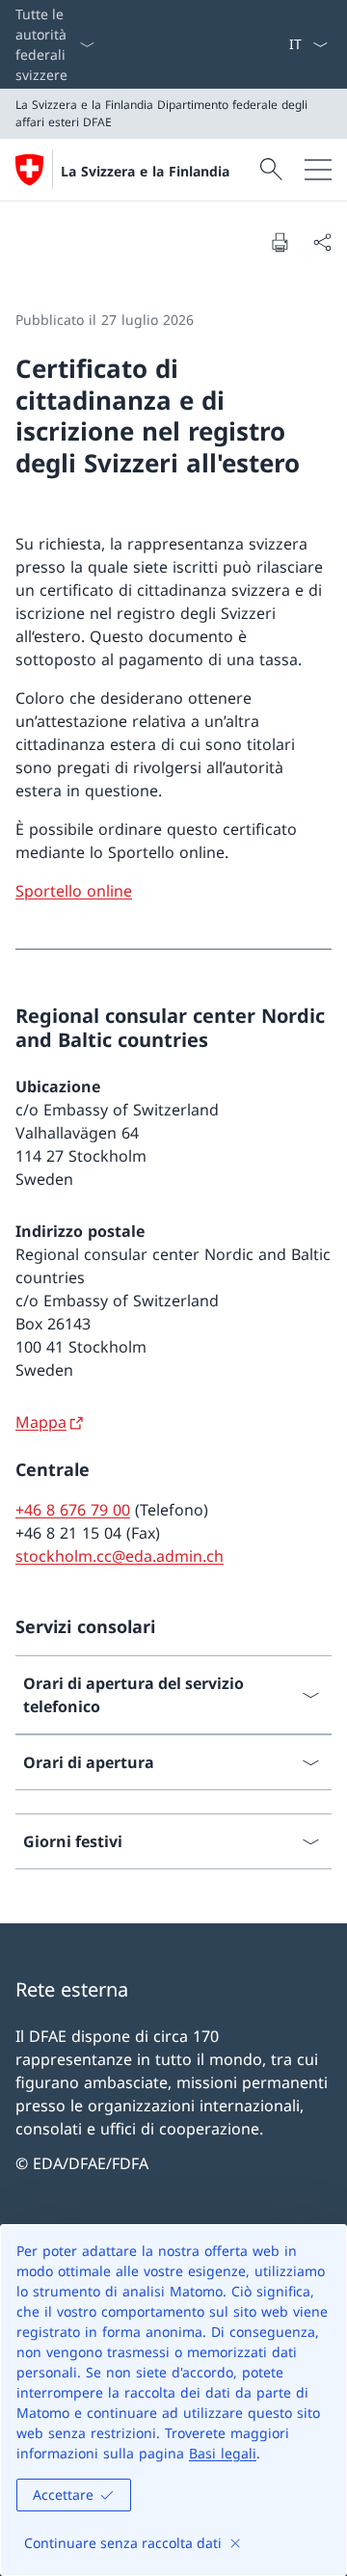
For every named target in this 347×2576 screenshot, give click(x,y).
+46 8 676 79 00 (73, 1510)
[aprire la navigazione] (318, 170)
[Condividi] (322, 242)
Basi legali (223, 2453)
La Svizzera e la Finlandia (145, 171)
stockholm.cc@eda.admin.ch (120, 1556)
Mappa (41, 1422)
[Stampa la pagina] (280, 242)
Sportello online (74, 891)
